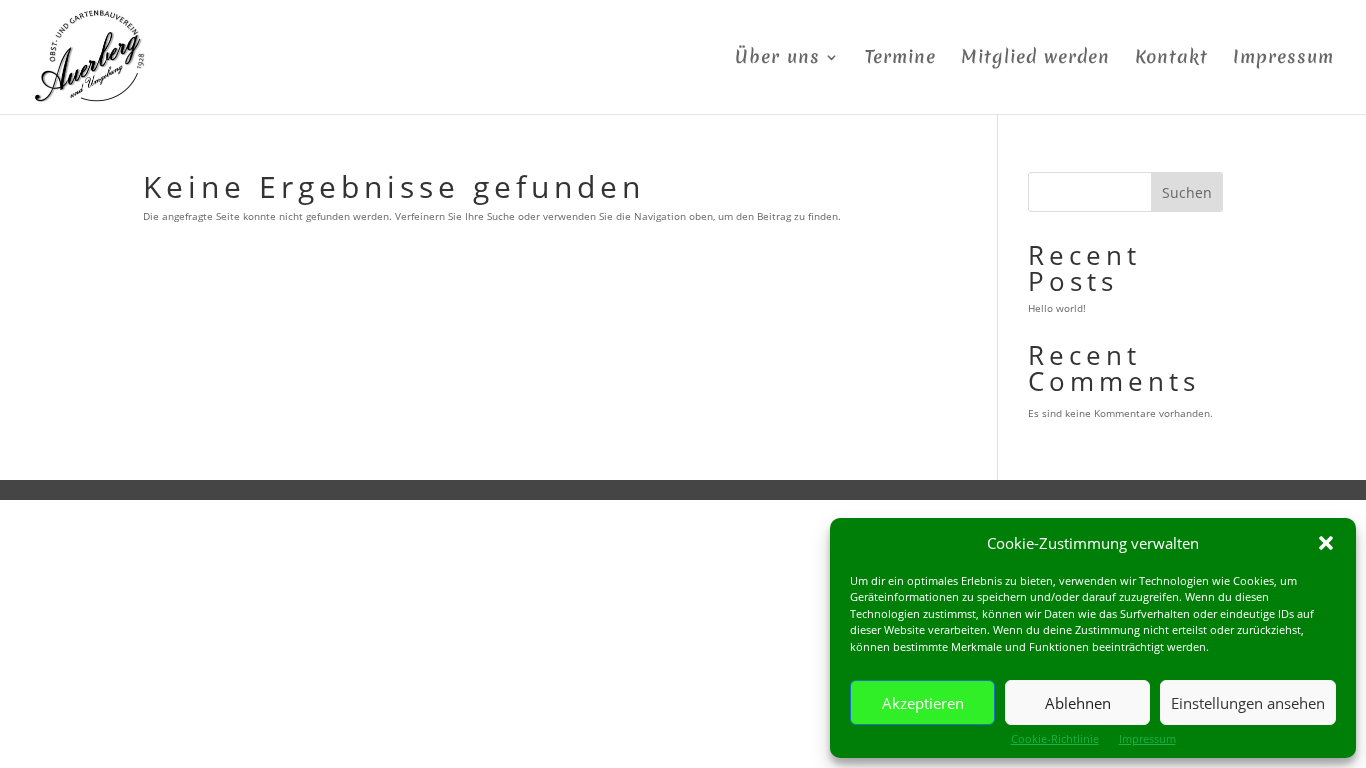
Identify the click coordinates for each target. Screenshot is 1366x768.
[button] (1326, 543)
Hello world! (1057, 308)
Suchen (1187, 192)
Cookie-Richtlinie (1055, 738)
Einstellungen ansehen (1248, 703)
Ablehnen (1078, 703)
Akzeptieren (923, 703)
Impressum (1147, 738)
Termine (900, 59)
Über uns (777, 59)
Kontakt (1171, 59)
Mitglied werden (1035, 59)
